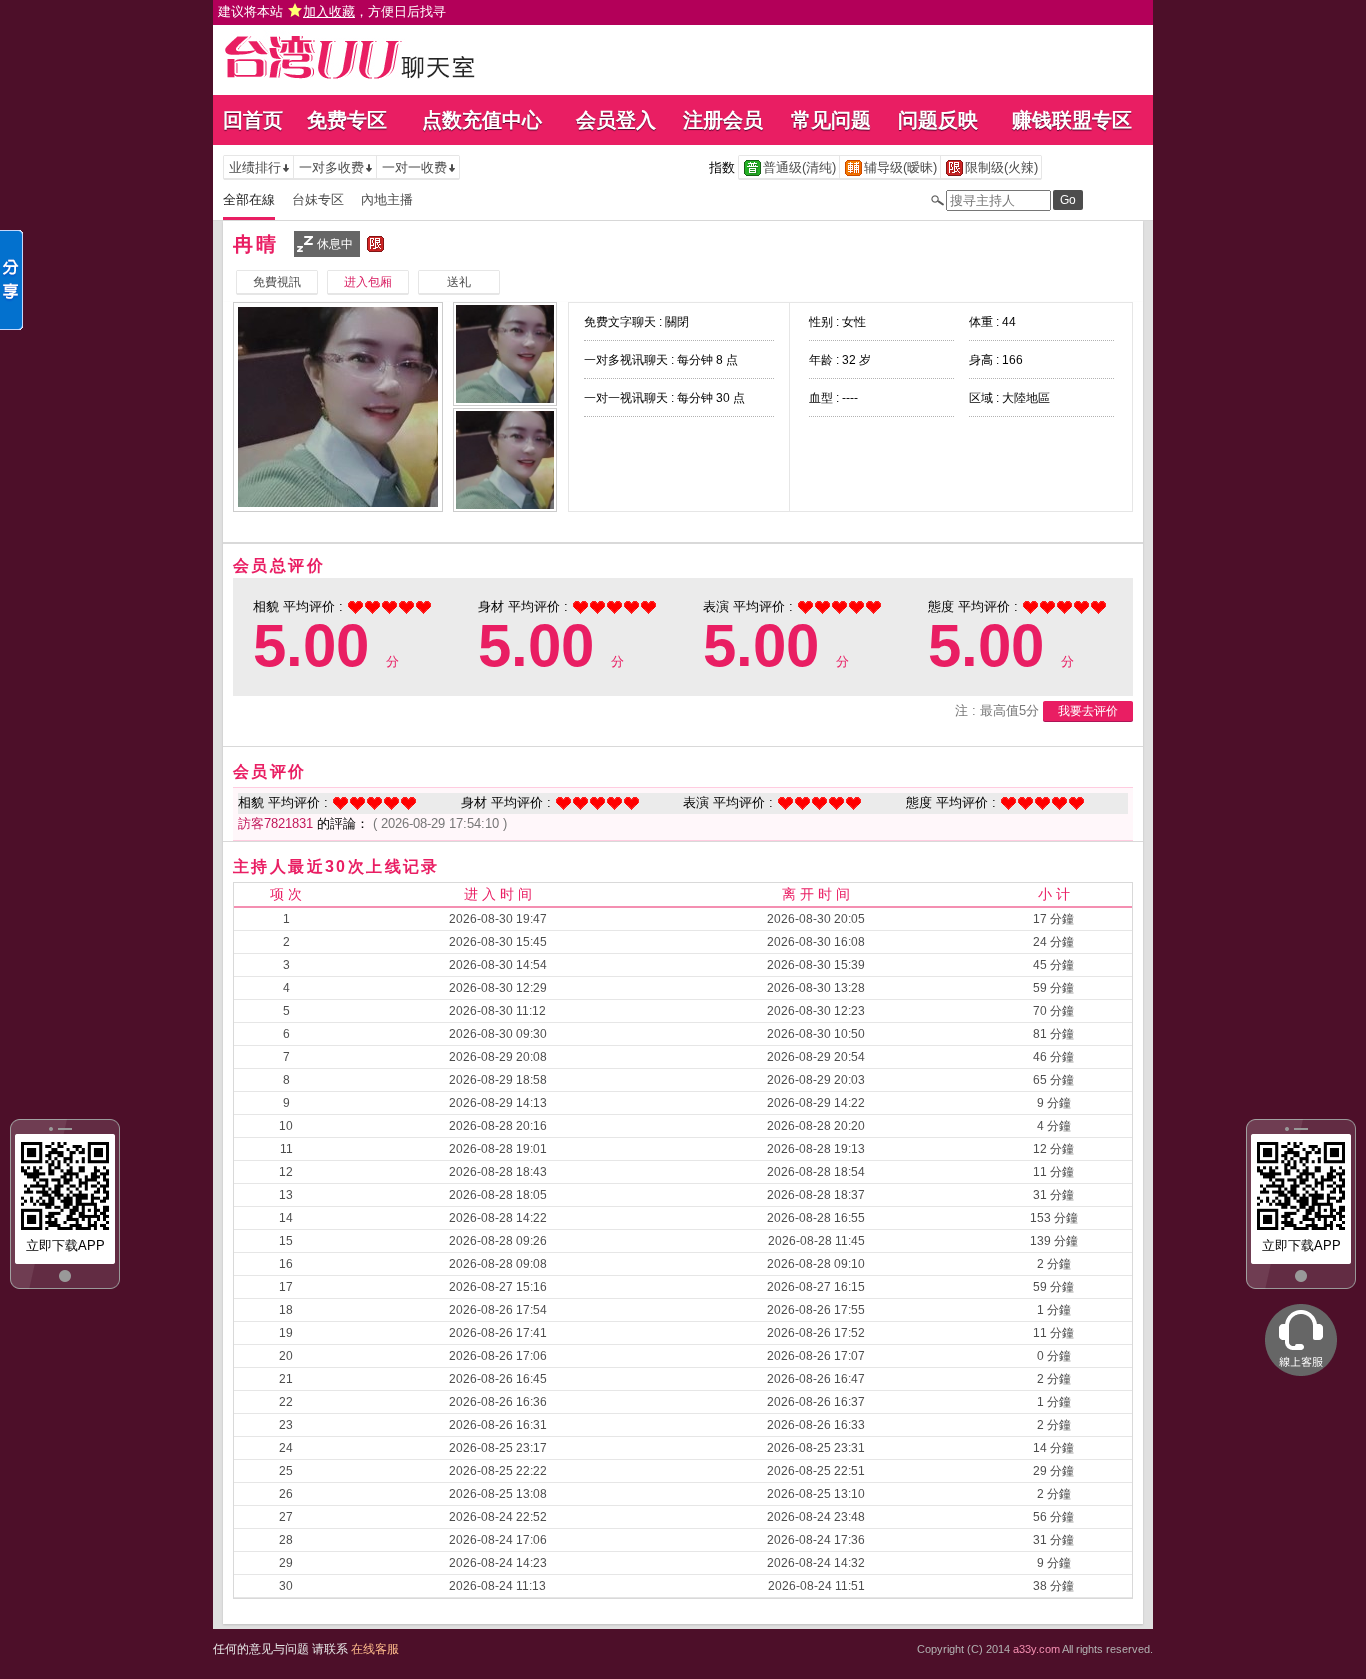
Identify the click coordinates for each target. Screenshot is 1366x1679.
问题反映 (938, 120)
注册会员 (723, 120)
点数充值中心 (482, 120)
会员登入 (616, 120)
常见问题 (831, 120)
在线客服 (375, 1649)
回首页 (253, 120)
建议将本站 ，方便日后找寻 (332, 11)
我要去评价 (1088, 711)
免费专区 (347, 120)
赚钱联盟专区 (1072, 120)
